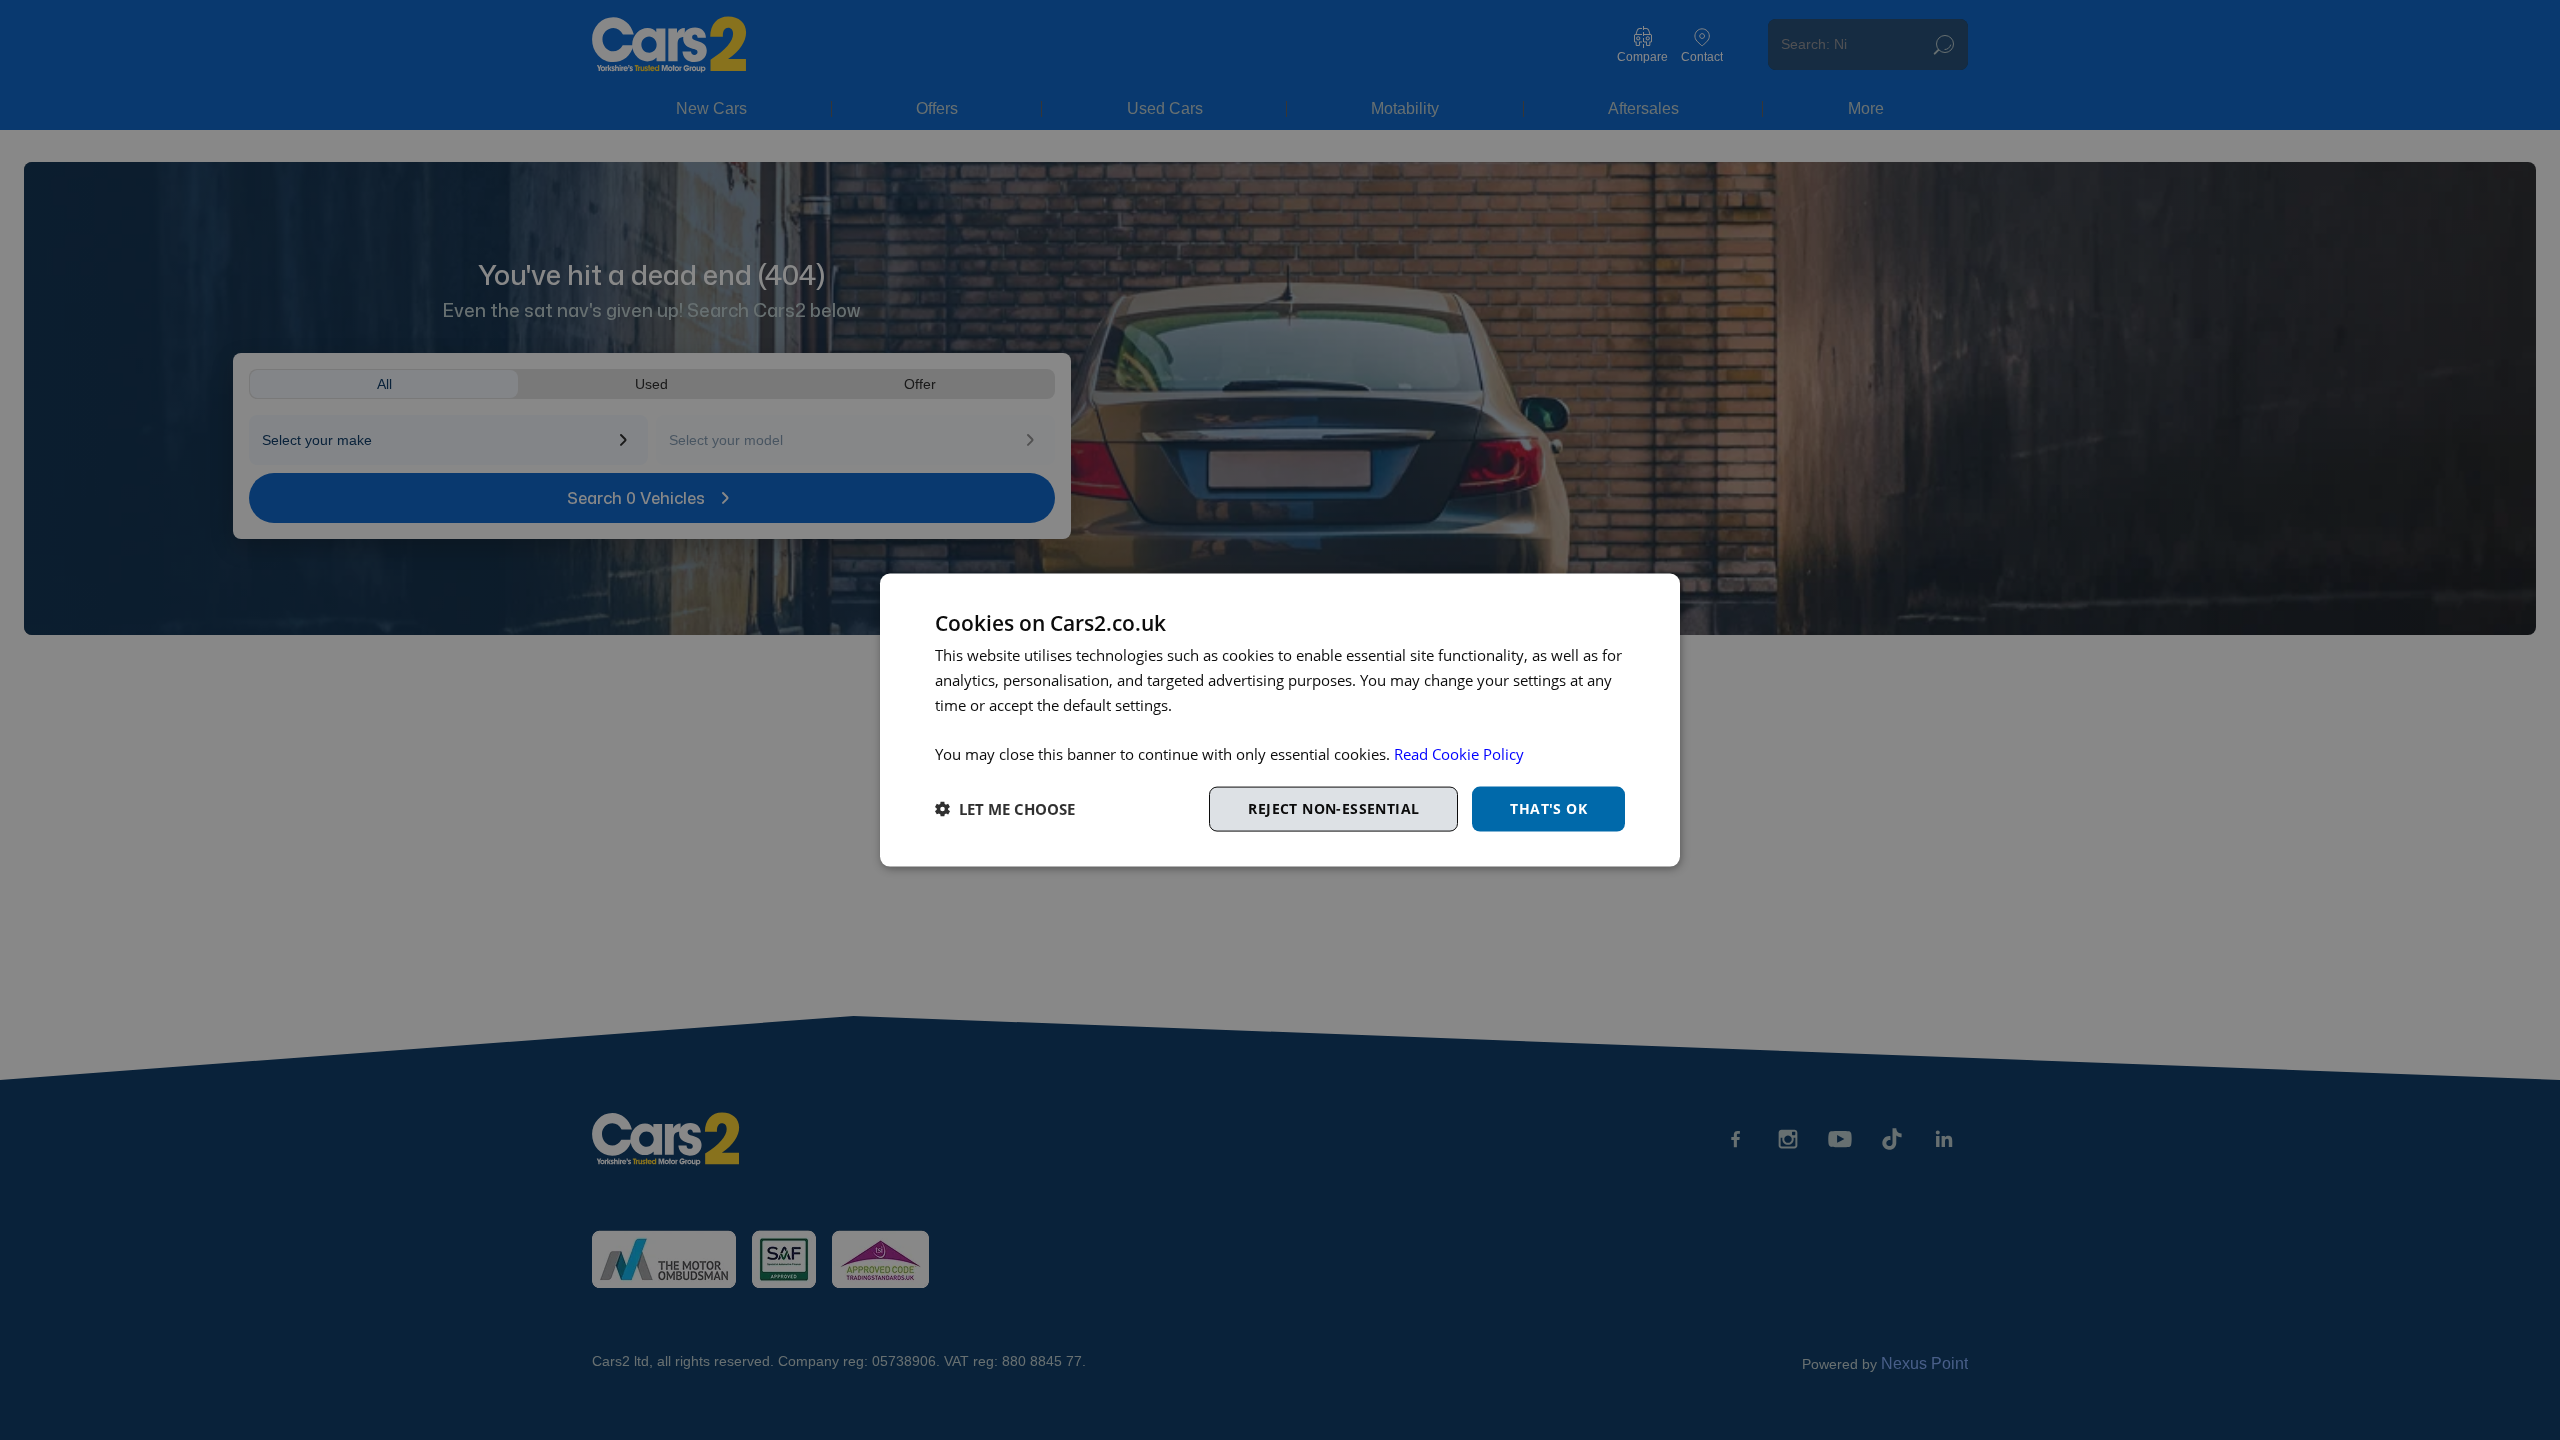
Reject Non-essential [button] (1333, 808)
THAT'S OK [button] (1548, 808)
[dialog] (1280, 720)
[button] (1005, 809)
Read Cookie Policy (1459, 754)
